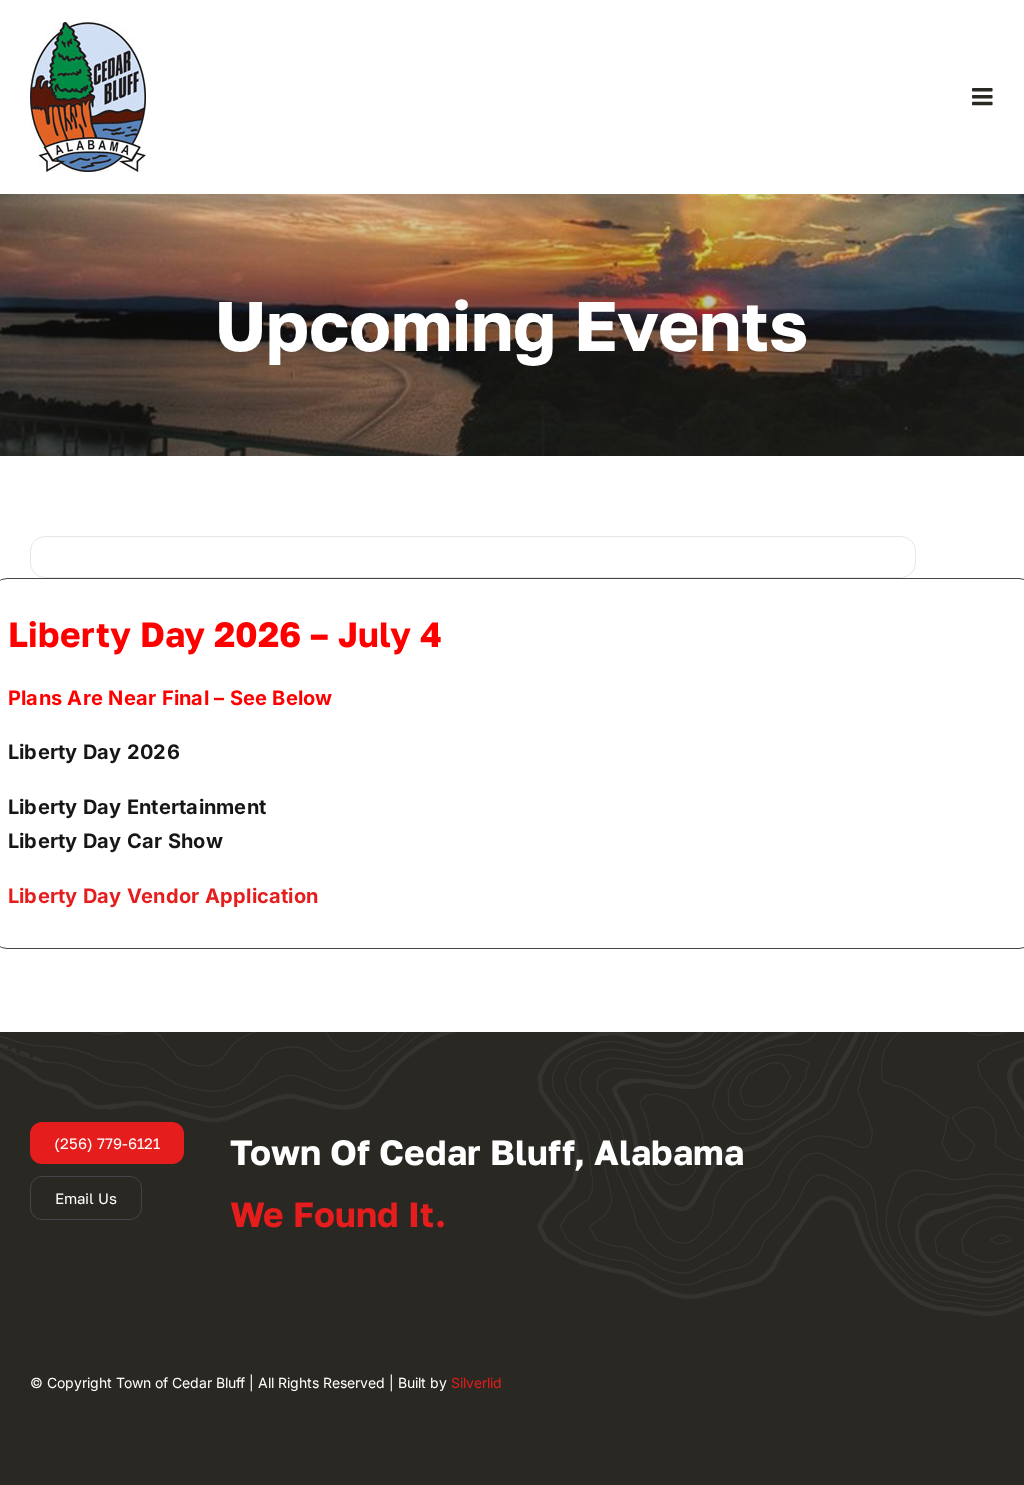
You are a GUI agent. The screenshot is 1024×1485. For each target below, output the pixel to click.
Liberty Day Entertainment (137, 807)
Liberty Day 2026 (94, 752)
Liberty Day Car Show (115, 841)
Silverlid (476, 1382)
